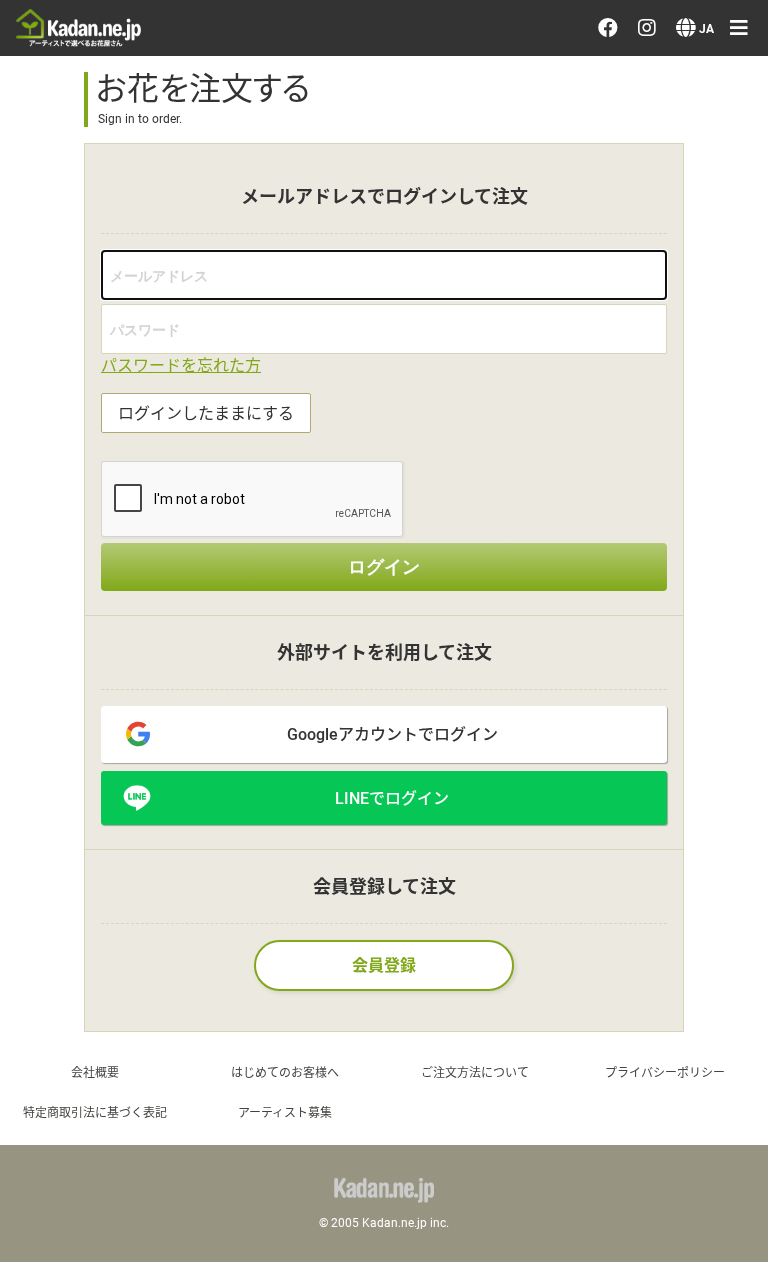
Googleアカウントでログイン (392, 733)
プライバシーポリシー (665, 1072)
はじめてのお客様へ (285, 1072)
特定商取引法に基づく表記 (95, 1112)
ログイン (384, 567)
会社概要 (95, 1072)
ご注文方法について (475, 1072)
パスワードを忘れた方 (181, 364)
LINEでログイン (392, 797)
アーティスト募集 (285, 1112)
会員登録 (384, 964)
